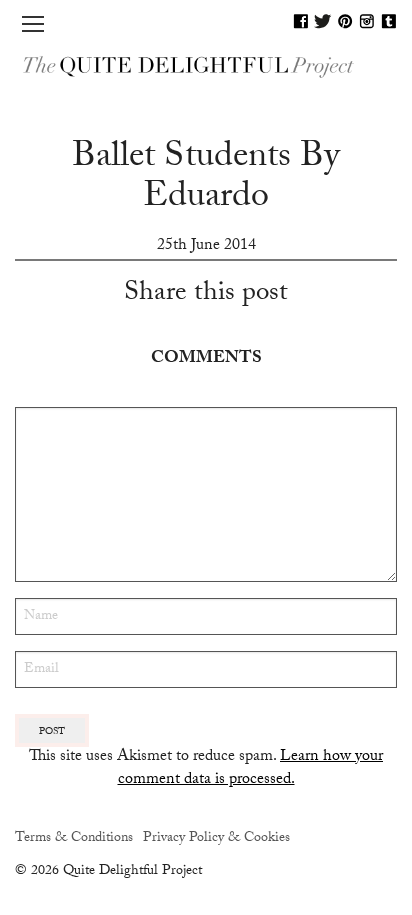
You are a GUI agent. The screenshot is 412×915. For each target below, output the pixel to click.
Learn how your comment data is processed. (251, 768)
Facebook (301, 21)
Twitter (323, 21)
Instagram (367, 21)
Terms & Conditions (74, 839)
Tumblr (389, 21)
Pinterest (345, 21)
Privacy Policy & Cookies (216, 839)
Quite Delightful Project (206, 65)
